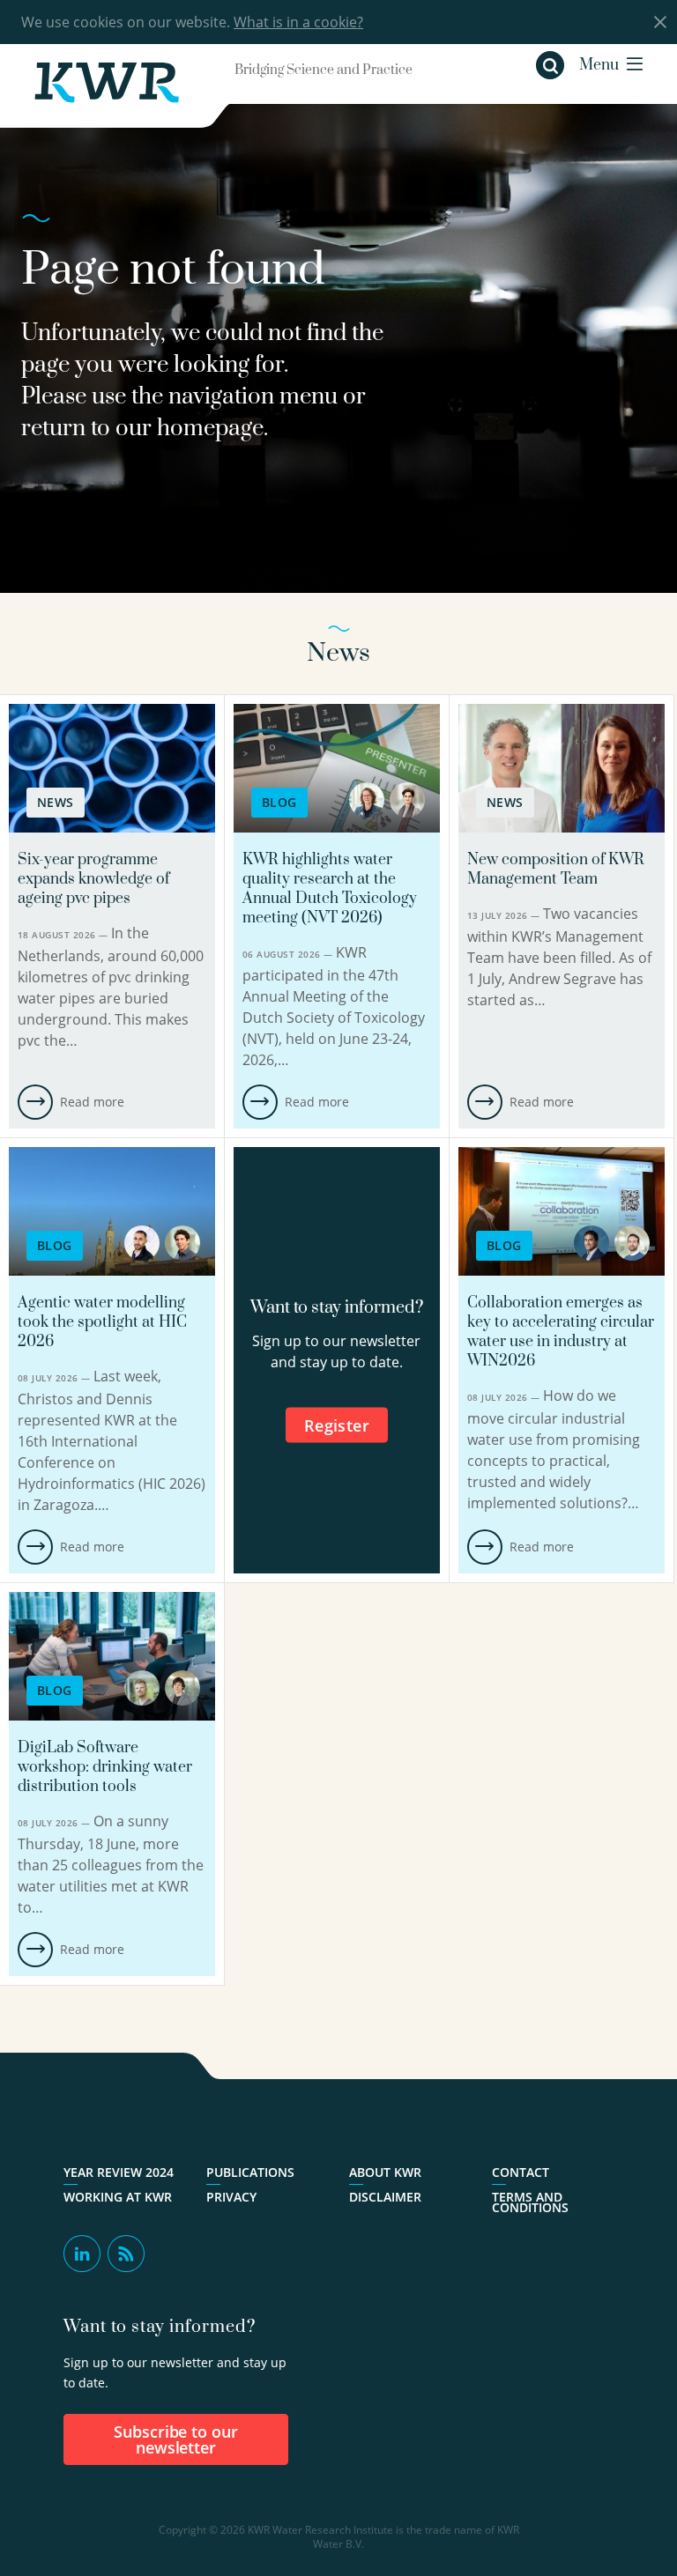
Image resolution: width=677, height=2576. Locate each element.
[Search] (550, 65)
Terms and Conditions (530, 2202)
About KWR (385, 2173)
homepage (210, 429)
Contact (521, 2173)
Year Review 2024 (119, 2173)
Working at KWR (118, 2197)
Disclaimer (385, 2197)
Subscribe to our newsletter (176, 2439)
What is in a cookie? (298, 22)
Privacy (231, 2197)
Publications (250, 2173)
